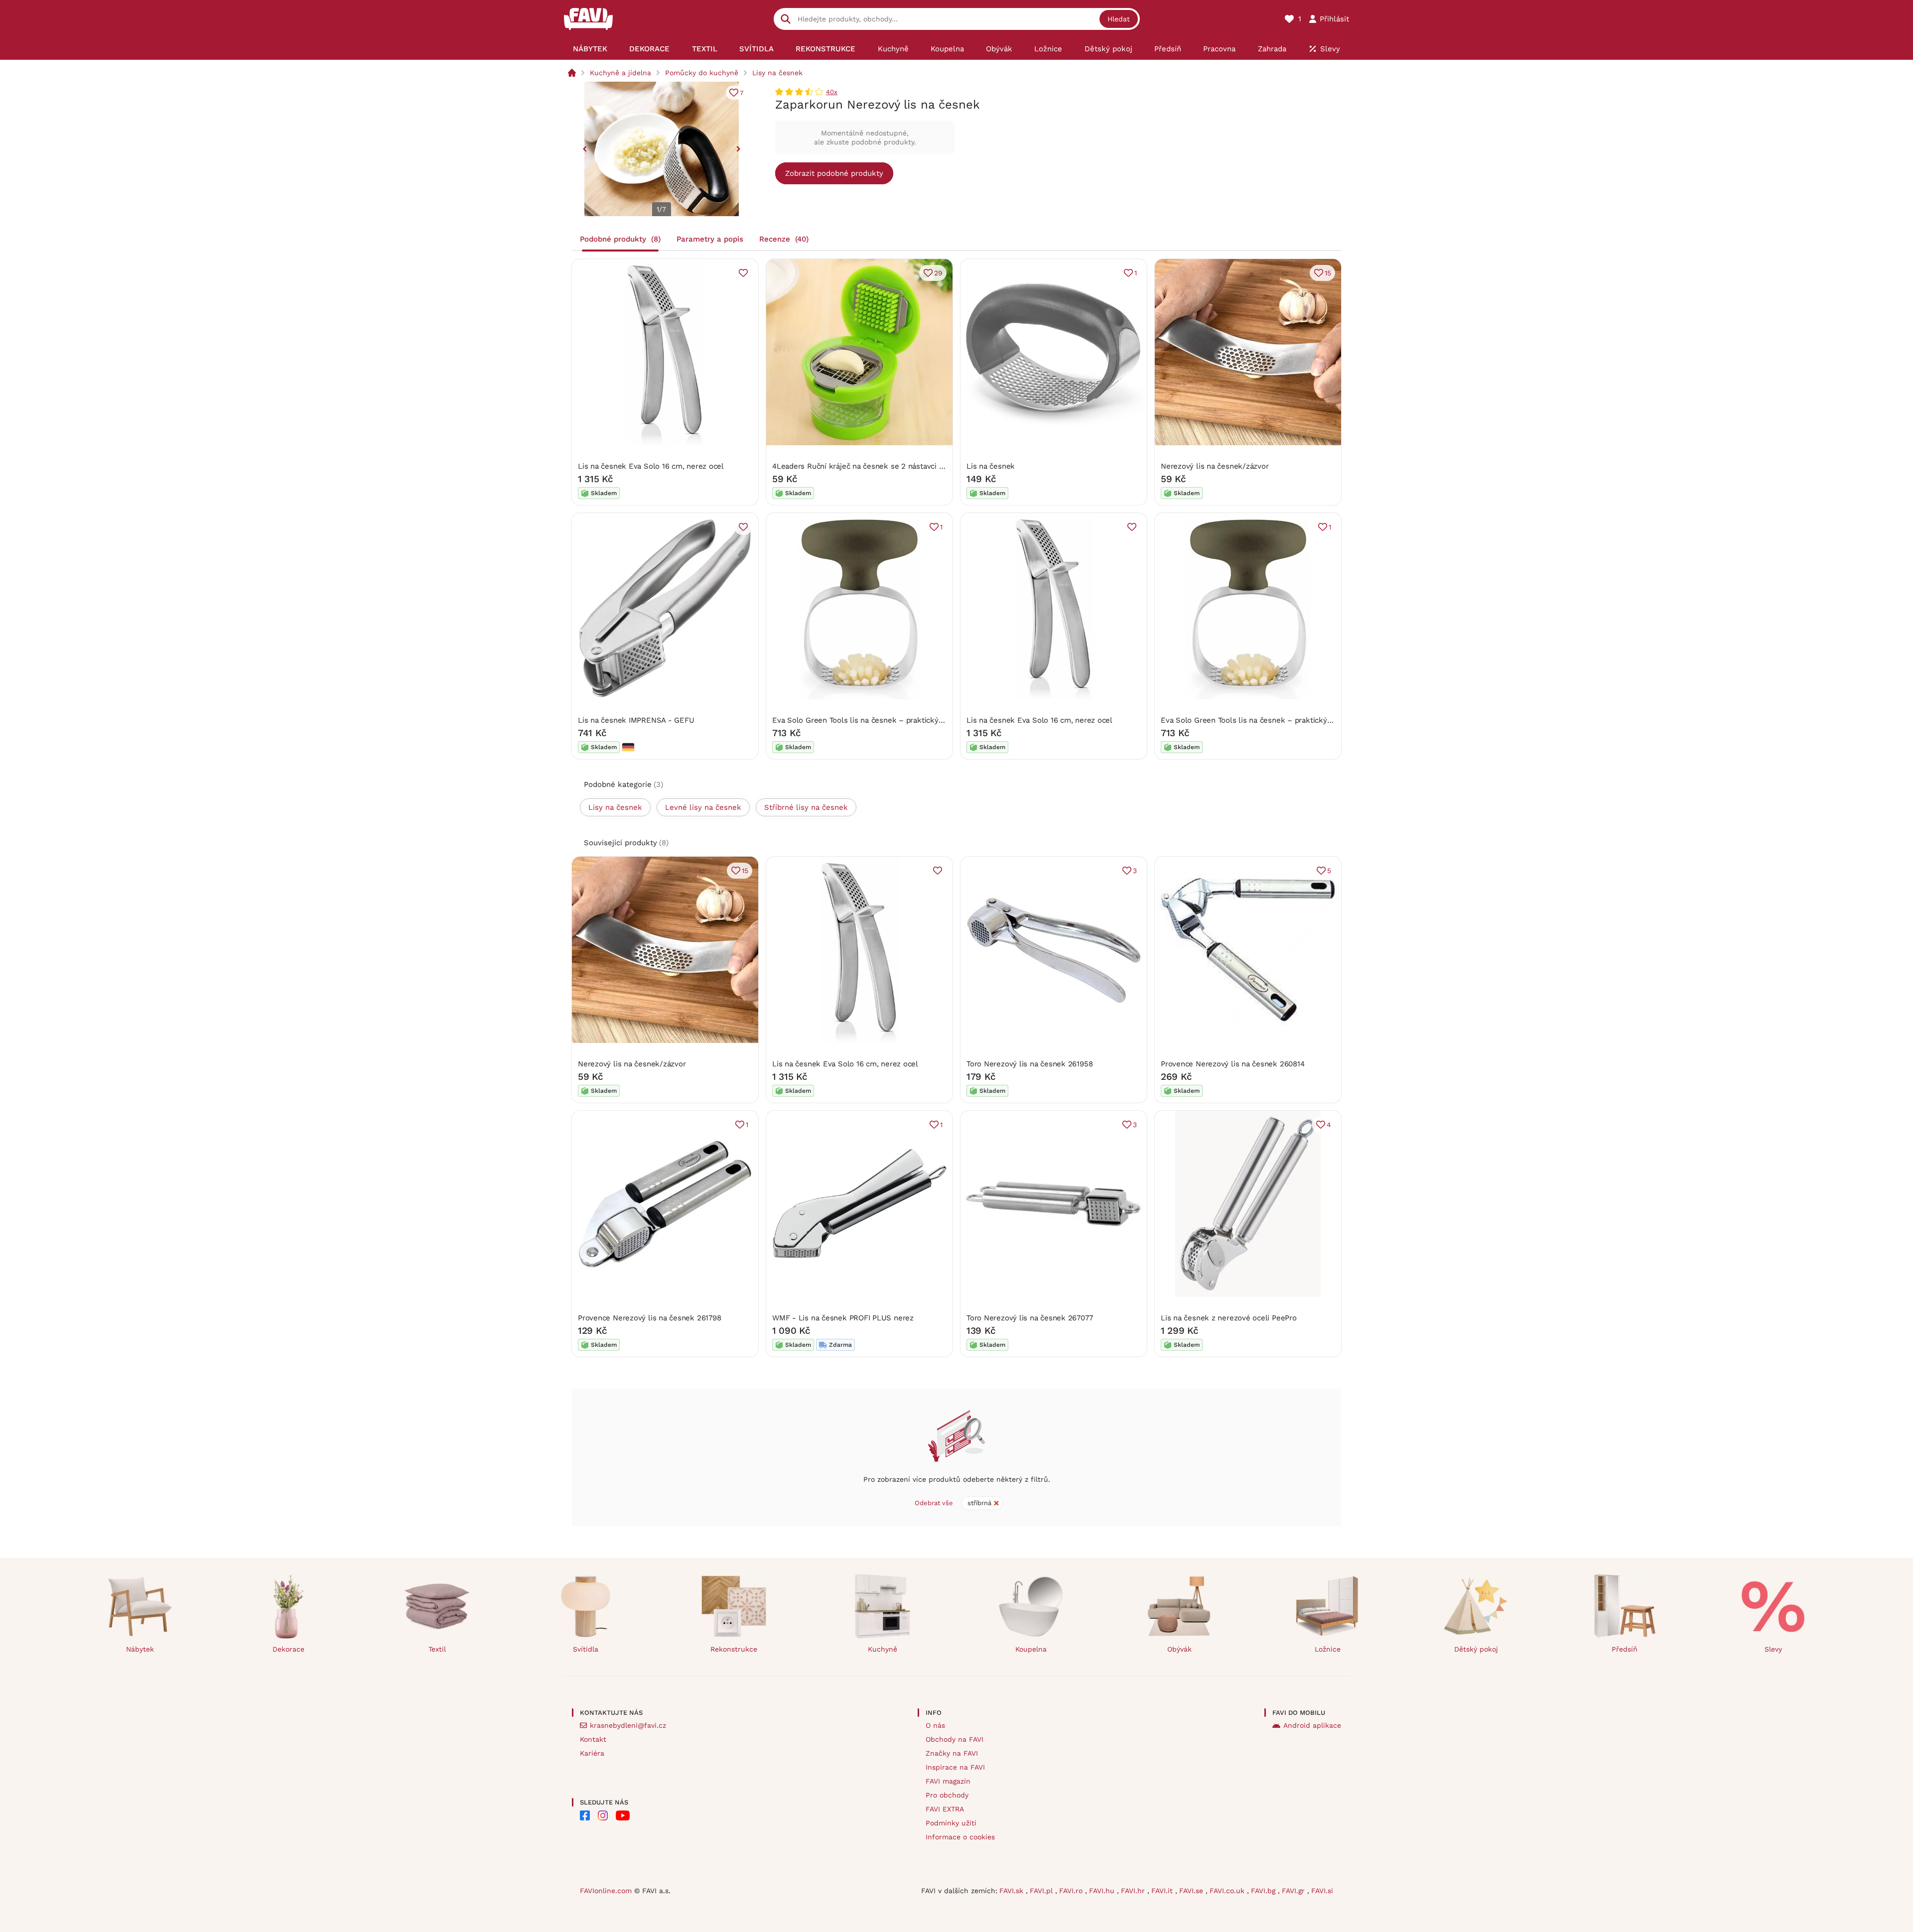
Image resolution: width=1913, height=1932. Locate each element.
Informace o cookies (960, 1837)
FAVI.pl (1042, 1891)
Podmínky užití (951, 1823)
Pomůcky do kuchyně (702, 73)
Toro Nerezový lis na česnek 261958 (1029, 1064)
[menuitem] (590, 49)
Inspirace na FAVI (955, 1767)
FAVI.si (1322, 1891)
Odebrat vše (934, 1503)
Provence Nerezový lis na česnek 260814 (1232, 1064)
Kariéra (592, 1753)
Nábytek (140, 1649)
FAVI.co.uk (1228, 1891)
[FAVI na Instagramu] (603, 1815)
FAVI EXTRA (945, 1809)
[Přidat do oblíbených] (743, 273)
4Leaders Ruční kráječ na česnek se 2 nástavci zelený (867, 466)
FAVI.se (1192, 1891)
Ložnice (1328, 1649)
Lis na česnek (991, 466)
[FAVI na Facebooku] (585, 1815)
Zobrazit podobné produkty (834, 173)
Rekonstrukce (734, 1649)
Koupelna (1031, 1649)
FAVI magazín (948, 1781)
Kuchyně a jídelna (620, 73)
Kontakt (593, 1739)
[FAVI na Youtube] (623, 1815)
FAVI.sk (1013, 1891)
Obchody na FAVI (955, 1739)
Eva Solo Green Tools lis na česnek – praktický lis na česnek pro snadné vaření (912, 720)
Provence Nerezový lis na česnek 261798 (649, 1318)
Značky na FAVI (952, 1753)
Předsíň (1625, 1649)
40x (832, 92)
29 (938, 273)
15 (1328, 273)
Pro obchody (947, 1795)
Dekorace (288, 1649)
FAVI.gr (1295, 1891)
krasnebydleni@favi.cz (628, 1725)
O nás (935, 1725)
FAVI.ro (1072, 1891)
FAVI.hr (1134, 1891)
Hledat (1119, 19)
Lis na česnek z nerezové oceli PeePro (1229, 1318)
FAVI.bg (1264, 1891)
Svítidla (586, 1649)
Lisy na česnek (777, 73)
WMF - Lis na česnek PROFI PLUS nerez (843, 1318)
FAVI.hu (1103, 1891)
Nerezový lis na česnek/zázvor (1215, 466)
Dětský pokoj (1476, 1649)
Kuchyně (883, 1649)
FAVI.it (1163, 1891)
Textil (437, 1649)
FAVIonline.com (606, 1891)
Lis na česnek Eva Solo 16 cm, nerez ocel (651, 466)
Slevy (1773, 1649)
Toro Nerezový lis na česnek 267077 (1029, 1318)
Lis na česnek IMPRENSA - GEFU (636, 720)
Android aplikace (1312, 1725)
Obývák (1179, 1649)
